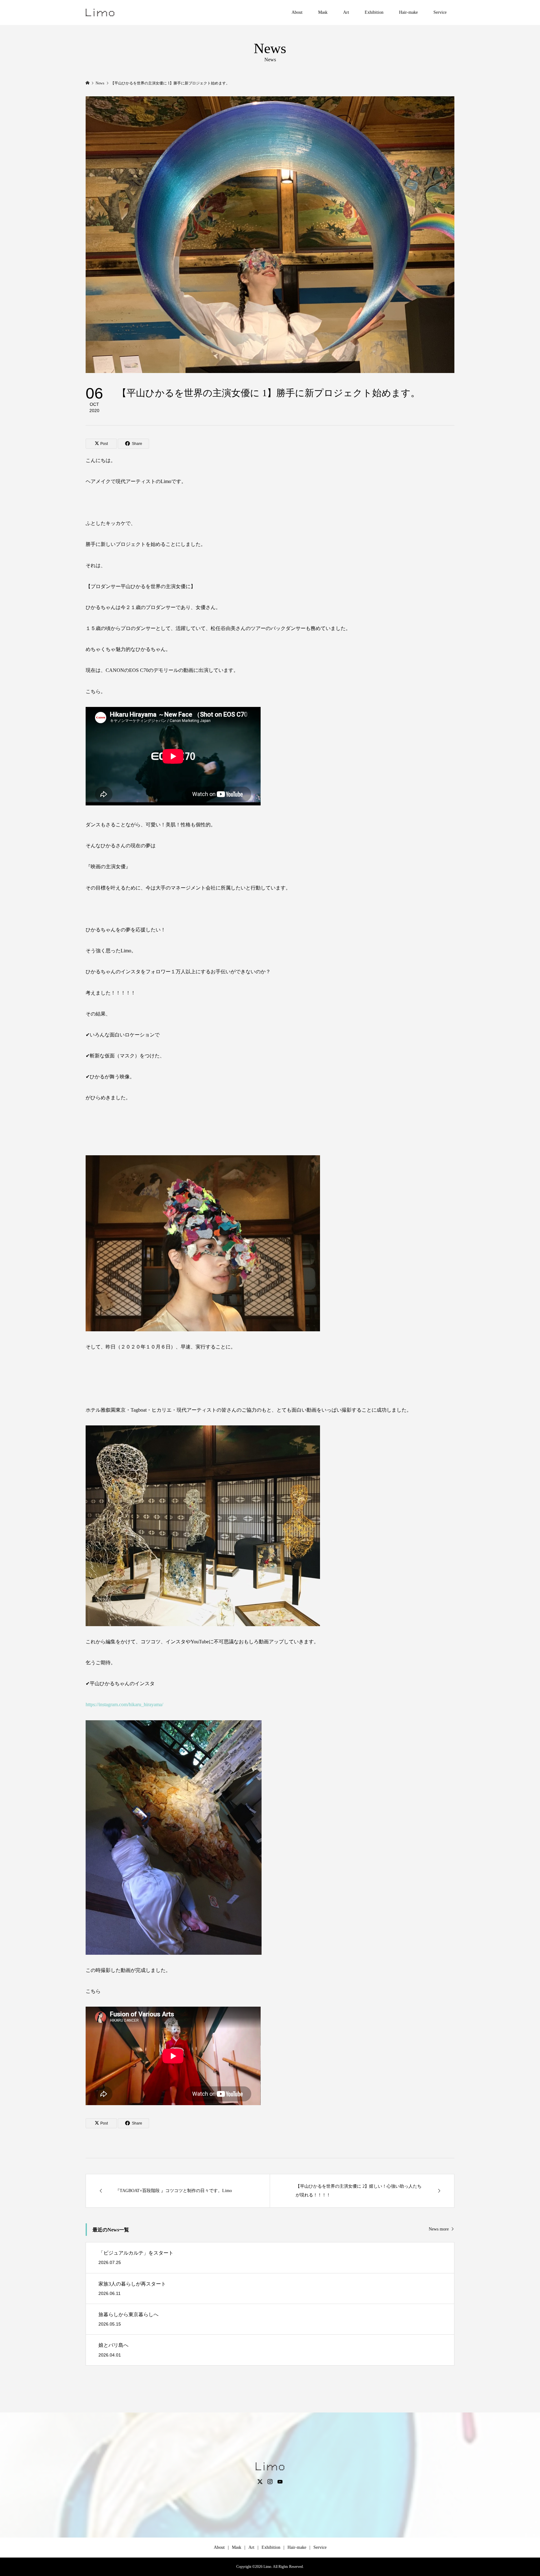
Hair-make (408, 12)
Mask (323, 12)
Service (440, 12)
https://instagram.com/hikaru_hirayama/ (124, 1704)
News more (439, 2229)
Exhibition (374, 12)
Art (346, 12)
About (297, 12)
